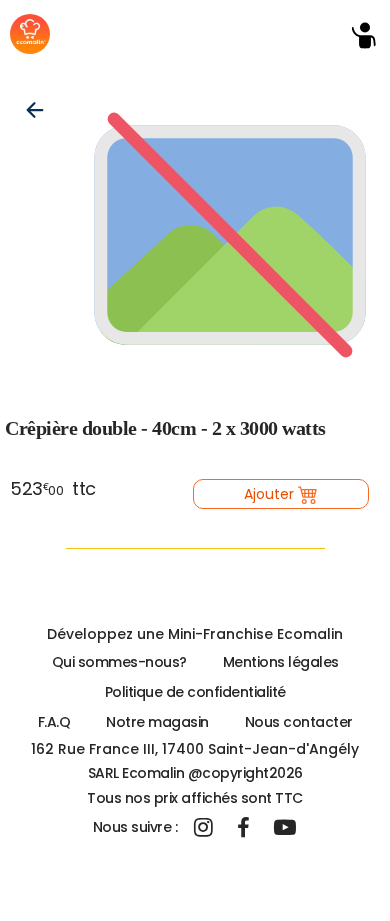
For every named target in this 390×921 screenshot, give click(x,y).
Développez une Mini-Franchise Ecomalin (195, 634)
